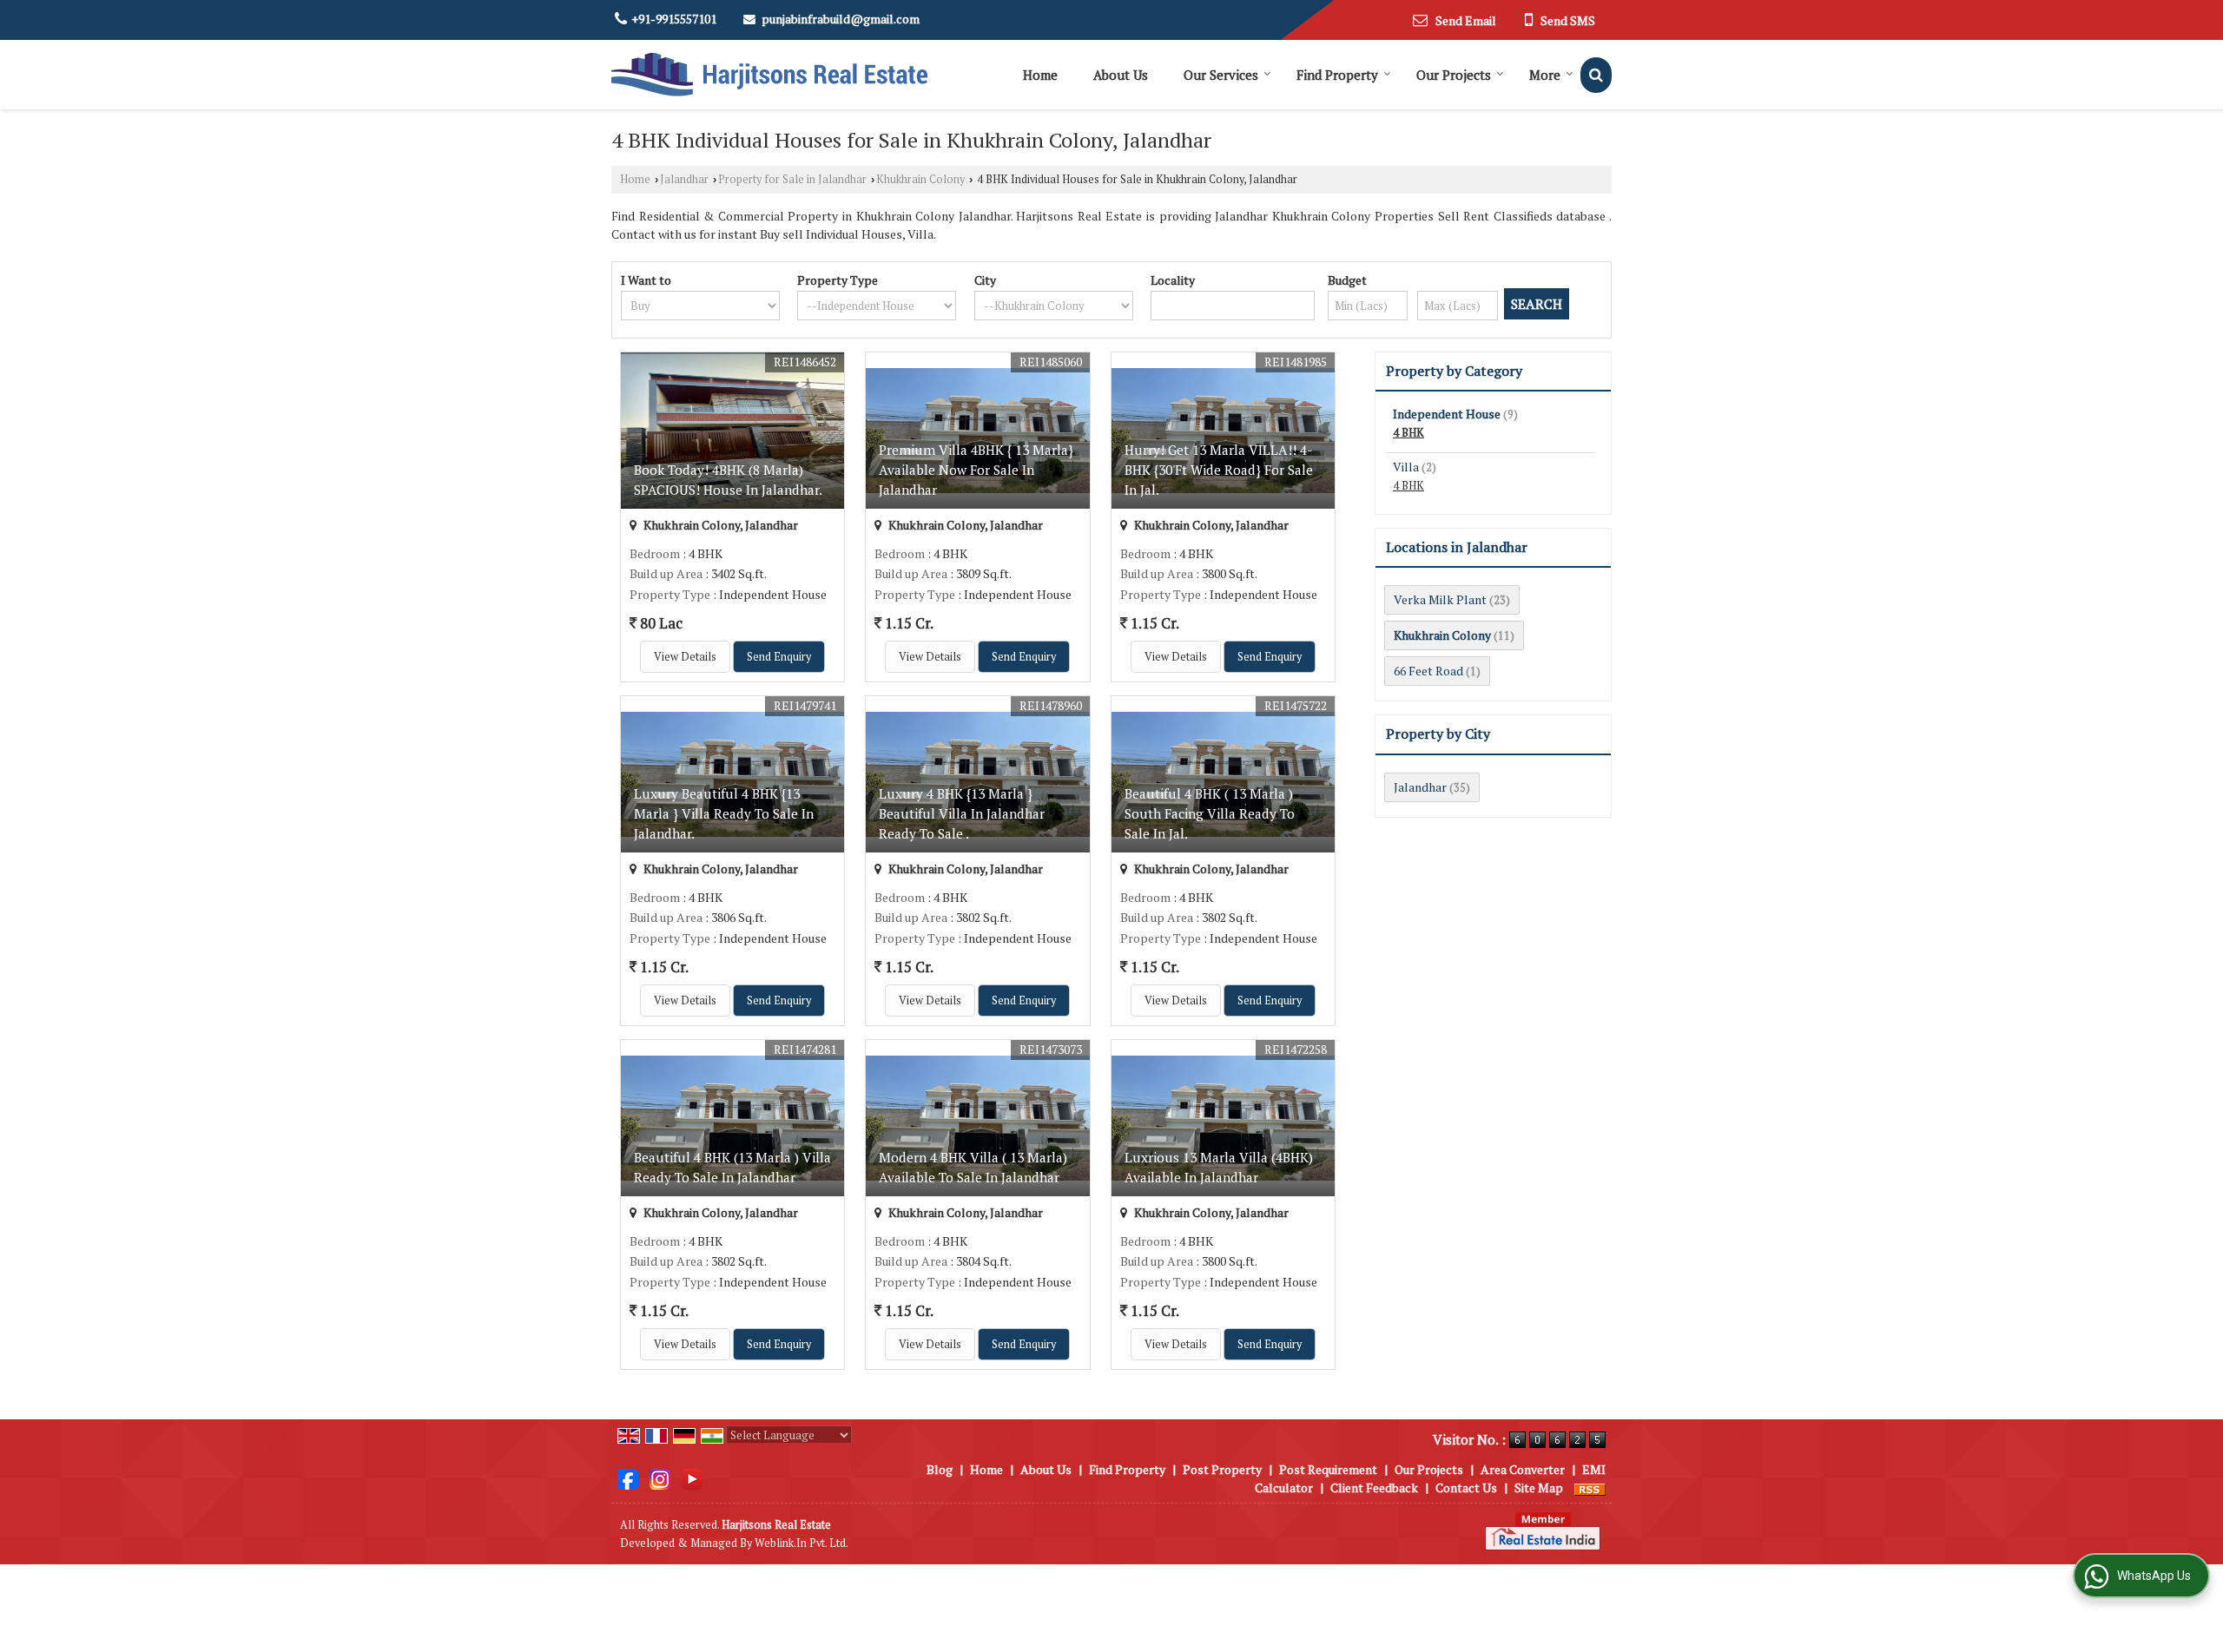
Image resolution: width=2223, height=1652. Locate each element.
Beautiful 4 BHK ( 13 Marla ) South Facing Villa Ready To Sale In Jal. (1210, 813)
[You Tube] (692, 1477)
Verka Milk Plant (1440, 599)
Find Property (1337, 75)
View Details (685, 657)
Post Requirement (1328, 1469)
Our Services (1221, 75)
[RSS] (1590, 1487)
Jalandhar (684, 179)
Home (1040, 75)
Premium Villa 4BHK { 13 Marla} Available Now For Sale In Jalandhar (976, 470)
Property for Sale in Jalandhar (792, 179)
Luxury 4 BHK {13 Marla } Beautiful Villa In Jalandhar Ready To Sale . (962, 813)
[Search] (1596, 75)
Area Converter (1523, 1469)
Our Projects (1454, 75)
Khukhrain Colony (920, 179)
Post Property (1222, 1469)
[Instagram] (660, 1477)
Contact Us (1466, 1487)
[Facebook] (628, 1477)
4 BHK (1408, 433)
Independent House (1447, 414)
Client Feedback (1374, 1487)
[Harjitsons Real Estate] (769, 75)
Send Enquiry (779, 657)
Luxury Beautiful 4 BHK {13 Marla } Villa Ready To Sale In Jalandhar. (724, 813)
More (1545, 75)
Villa (1406, 467)
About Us (1121, 75)
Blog (940, 1469)
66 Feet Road (1428, 671)
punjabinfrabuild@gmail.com (841, 19)
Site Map (1539, 1487)
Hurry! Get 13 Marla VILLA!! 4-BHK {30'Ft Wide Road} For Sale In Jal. (1219, 470)
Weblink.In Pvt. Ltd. (801, 1543)
